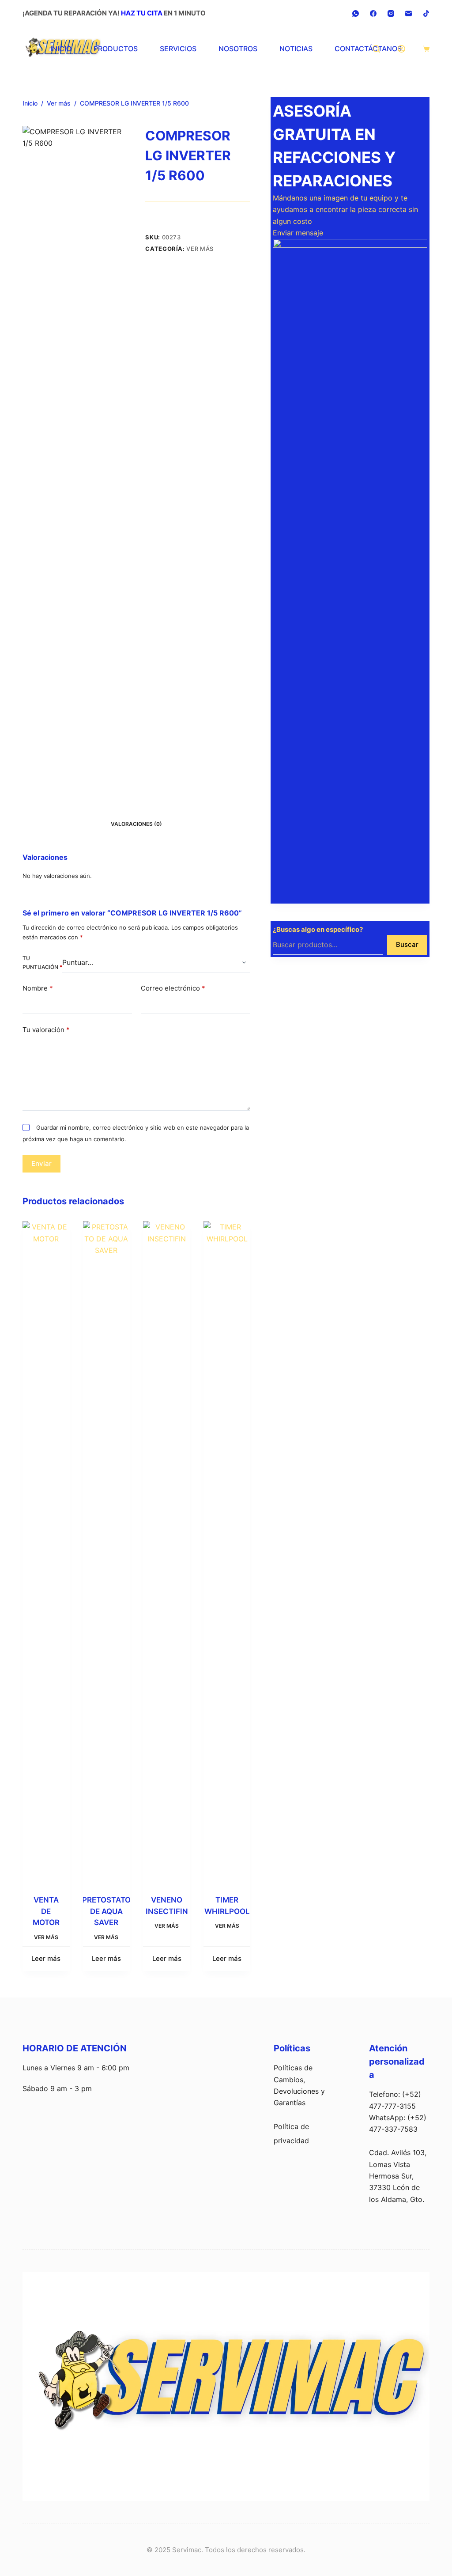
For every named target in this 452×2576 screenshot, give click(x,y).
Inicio (61, 49)
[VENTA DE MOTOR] (46, 1552)
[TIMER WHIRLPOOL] (227, 1552)
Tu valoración (46, 1030)
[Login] (401, 49)
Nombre (38, 988)
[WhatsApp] (356, 13)
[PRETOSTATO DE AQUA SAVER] (107, 1552)
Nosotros (238, 49)
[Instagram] (391, 13)
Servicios (178, 49)
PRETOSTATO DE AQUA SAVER (106, 1911)
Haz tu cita (142, 13)
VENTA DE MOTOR (46, 1911)
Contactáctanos (368, 49)
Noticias (296, 49)
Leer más (46, 1958)
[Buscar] (376, 49)
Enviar (41, 1163)
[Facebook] (373, 13)
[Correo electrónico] (409, 13)
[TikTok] (426, 13)
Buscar (407, 944)
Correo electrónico (173, 988)
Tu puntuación (42, 963)
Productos (116, 49)
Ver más (200, 249)
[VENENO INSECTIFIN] (167, 1552)
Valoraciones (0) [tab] (136, 824)
